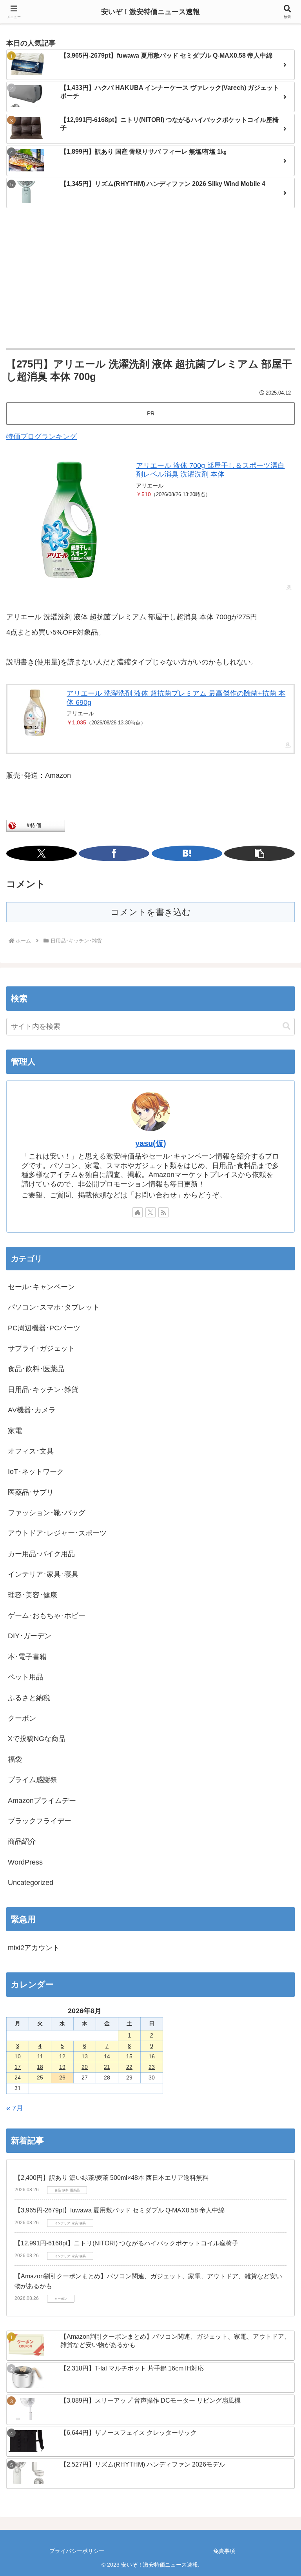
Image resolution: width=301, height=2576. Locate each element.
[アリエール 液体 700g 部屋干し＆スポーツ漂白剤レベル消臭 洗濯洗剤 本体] (69, 520)
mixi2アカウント (34, 1948)
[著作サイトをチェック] (138, 1212)
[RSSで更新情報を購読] (163, 1212)
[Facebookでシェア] (114, 853)
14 (107, 2056)
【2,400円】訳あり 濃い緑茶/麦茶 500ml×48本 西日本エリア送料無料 (112, 2178)
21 (107, 2067)
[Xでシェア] (42, 853)
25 (40, 2078)
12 (62, 2056)
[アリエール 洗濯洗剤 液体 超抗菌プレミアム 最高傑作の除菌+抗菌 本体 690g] (35, 713)
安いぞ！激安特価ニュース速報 (150, 12)
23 (152, 2067)
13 (85, 2056)
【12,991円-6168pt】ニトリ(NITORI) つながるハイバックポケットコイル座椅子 (126, 2243)
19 (62, 2067)
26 (62, 2078)
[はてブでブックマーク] (187, 853)
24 (18, 2078)
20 (85, 2067)
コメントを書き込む (151, 912)
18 (40, 2067)
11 (40, 2056)
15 (129, 2056)
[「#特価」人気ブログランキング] (36, 825)
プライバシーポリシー (77, 2551)
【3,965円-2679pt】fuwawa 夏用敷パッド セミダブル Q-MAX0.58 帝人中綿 (120, 2210)
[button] (259, 853)
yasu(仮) (151, 1143)
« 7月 (15, 2108)
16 (152, 2056)
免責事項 (224, 2551)
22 (129, 2067)
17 (18, 2067)
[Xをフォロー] (150, 1212)
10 (18, 2056)
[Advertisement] (150, 279)
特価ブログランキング (42, 437)
